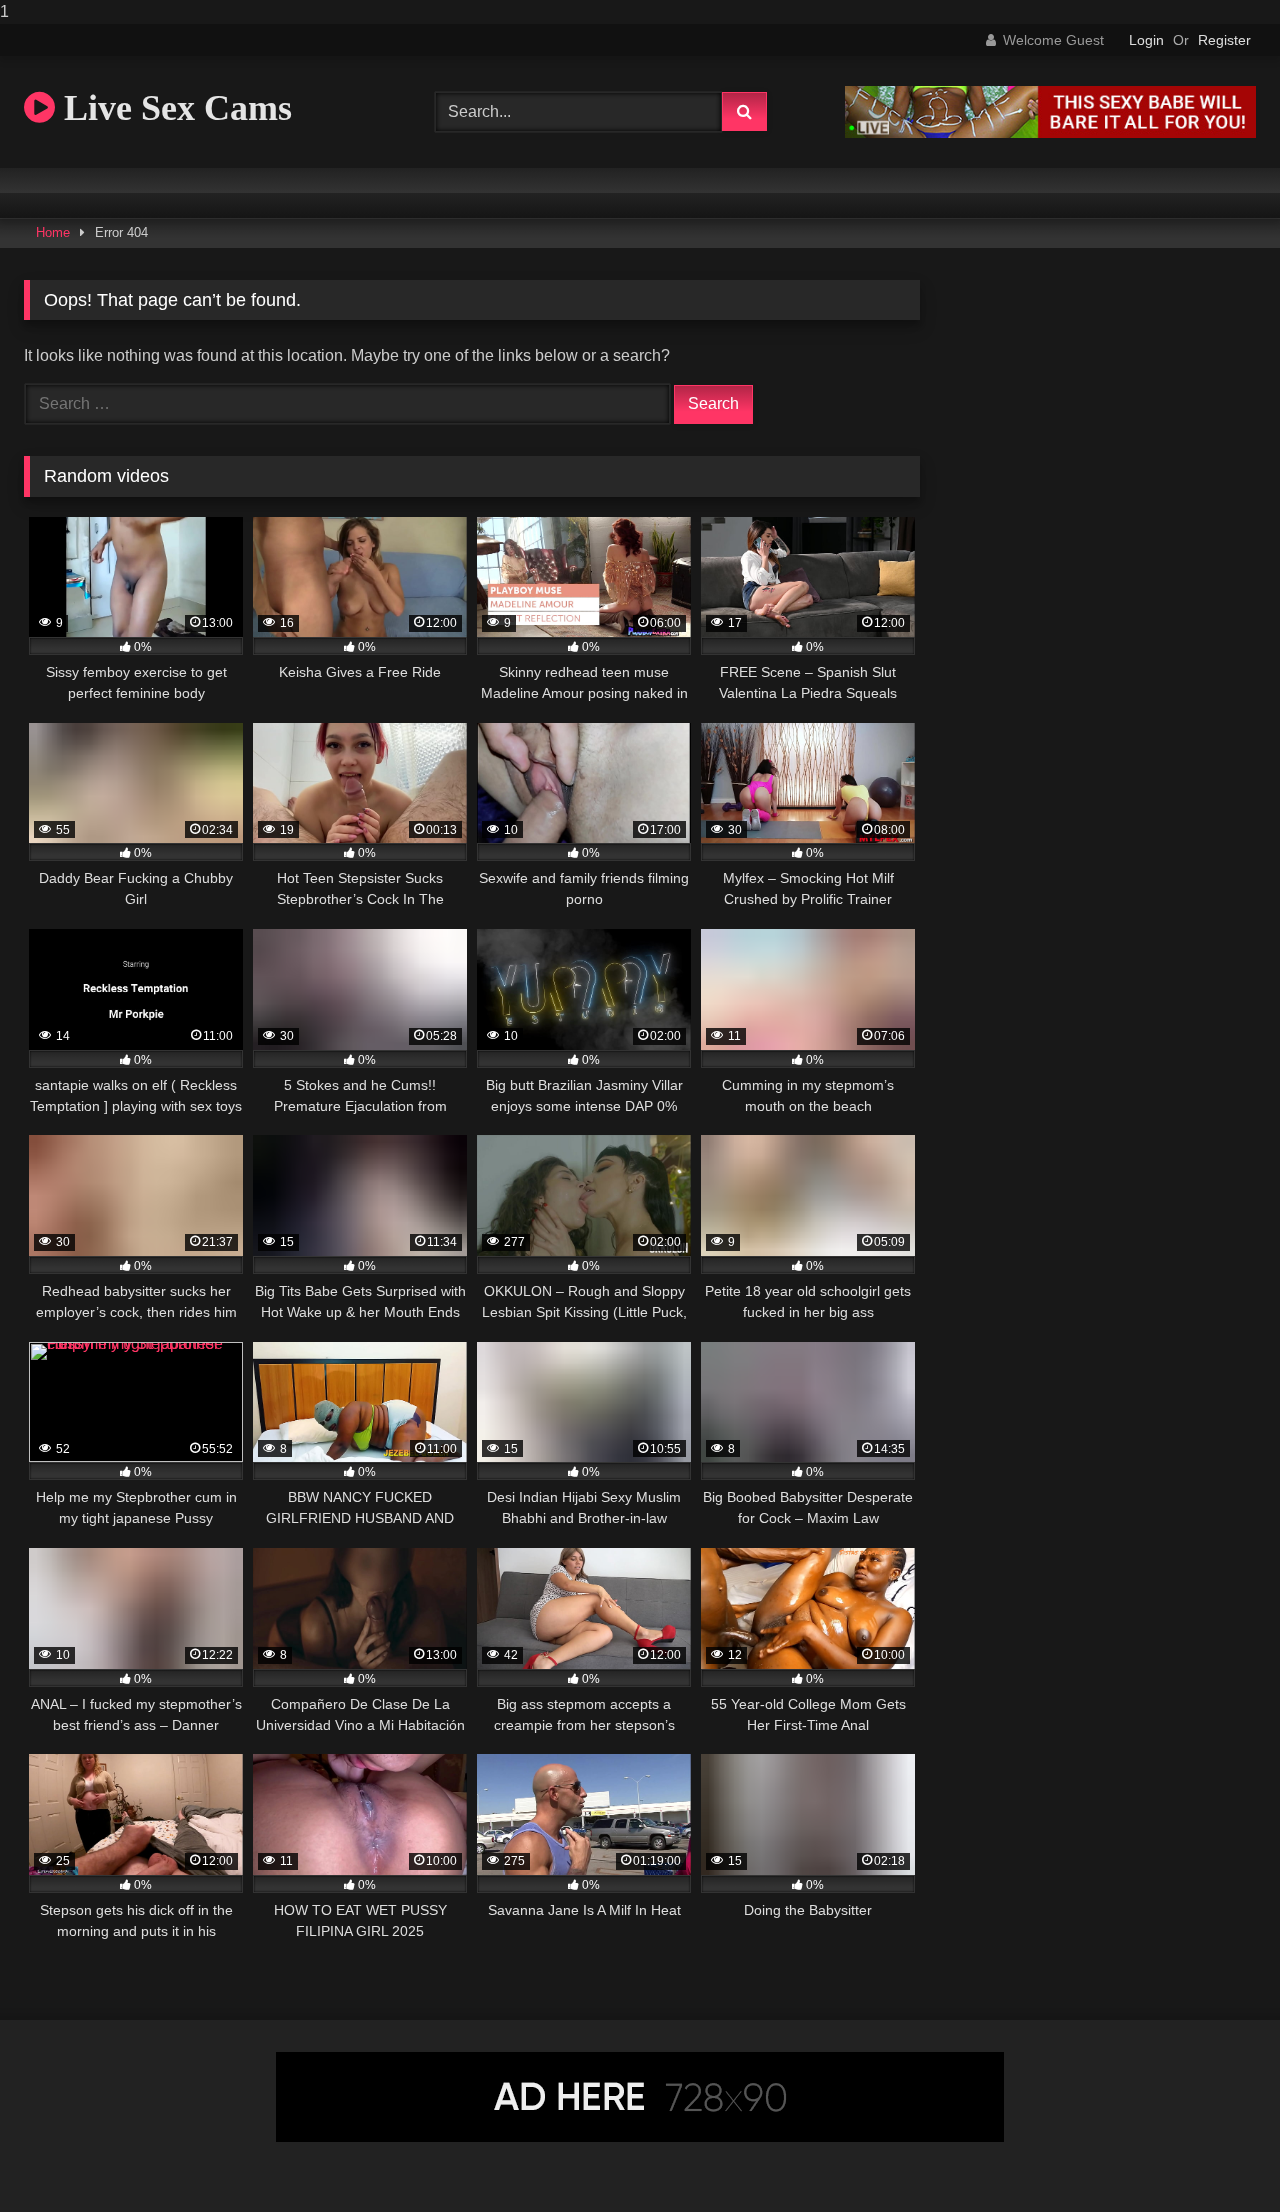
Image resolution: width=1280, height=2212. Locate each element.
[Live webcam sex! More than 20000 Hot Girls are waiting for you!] (1050, 132)
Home (53, 232)
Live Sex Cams (173, 108)
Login (1146, 40)
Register (1224, 40)
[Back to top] (1218, 2156)
